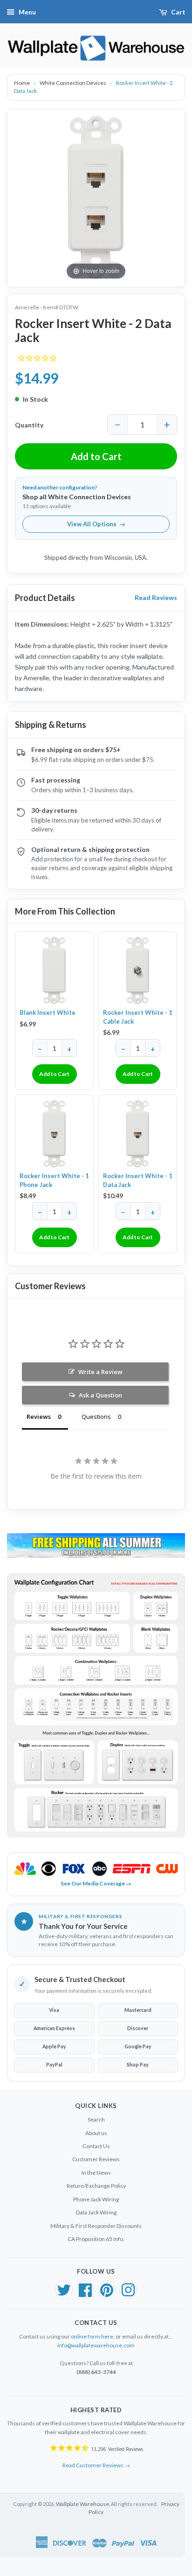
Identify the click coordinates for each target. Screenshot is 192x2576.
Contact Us (96, 2146)
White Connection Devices (73, 83)
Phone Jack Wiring (96, 2199)
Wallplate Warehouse (82, 2504)
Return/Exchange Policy (96, 2186)
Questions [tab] (96, 1417)
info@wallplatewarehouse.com (96, 2345)
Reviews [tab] (39, 1417)
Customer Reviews (96, 2159)
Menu (27, 12)
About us (96, 2133)
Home (22, 83)
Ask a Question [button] (100, 1395)
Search (96, 2119)
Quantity (29, 425)
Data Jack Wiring (96, 2212)
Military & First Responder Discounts (96, 2226)
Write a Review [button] (100, 1372)
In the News (96, 2173)
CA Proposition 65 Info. (96, 2239)
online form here (92, 2336)
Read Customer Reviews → (96, 2465)
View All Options (96, 524)
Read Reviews (156, 597)
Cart (178, 12)
